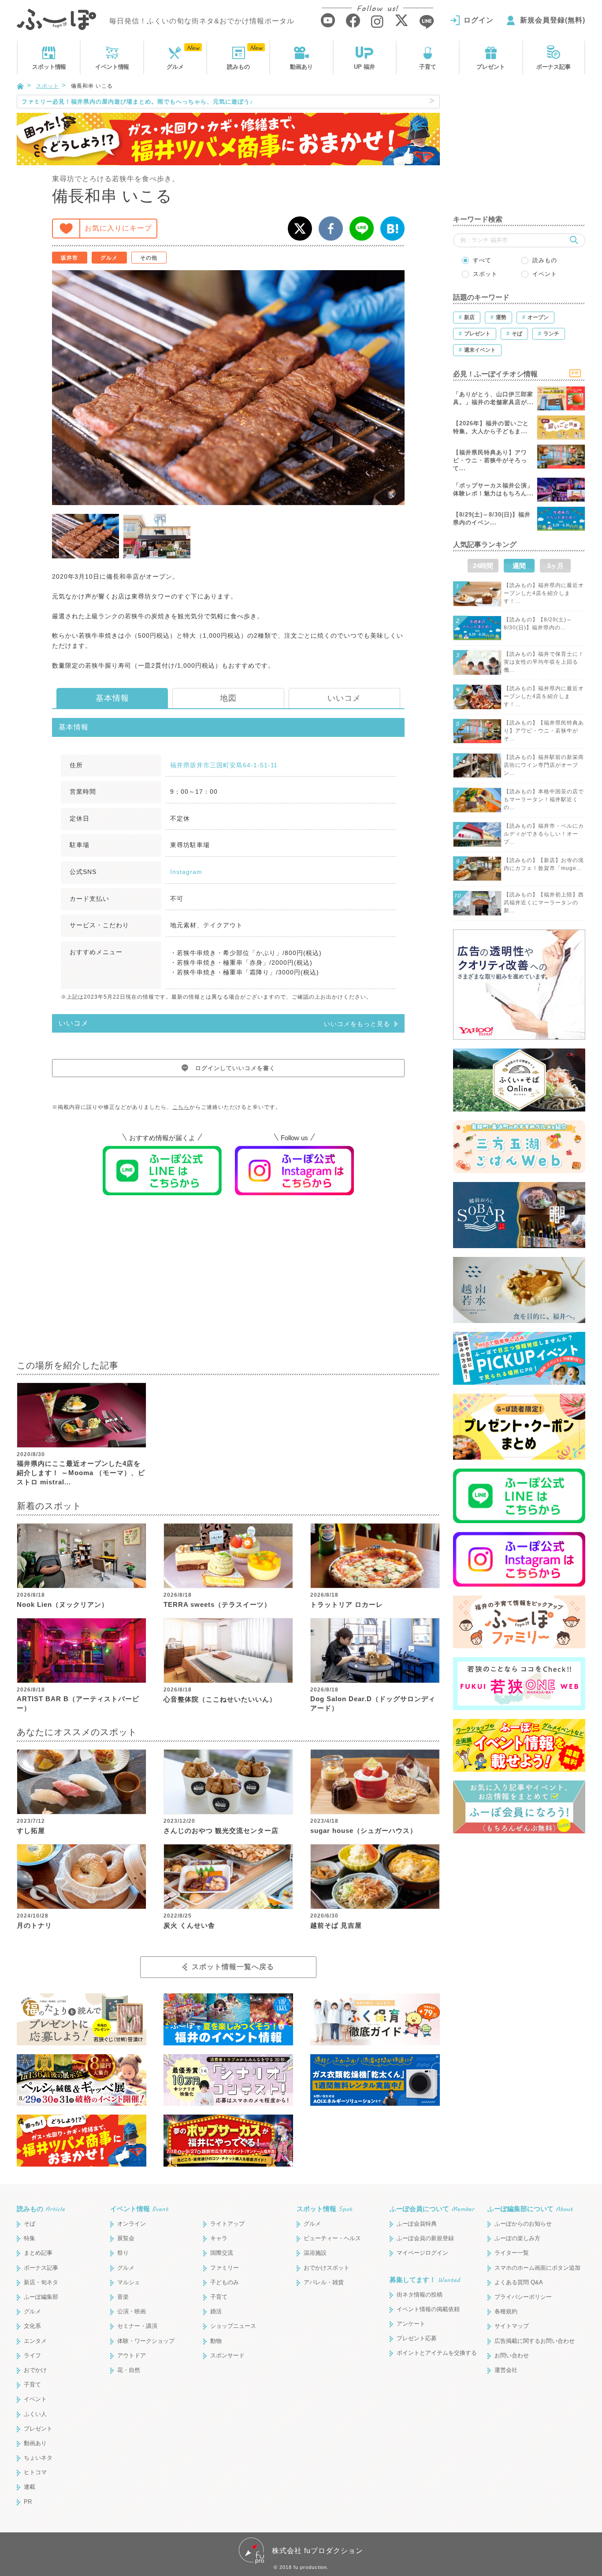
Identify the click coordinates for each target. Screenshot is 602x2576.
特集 (30, 2238)
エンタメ (35, 2341)
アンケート (411, 2324)
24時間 (483, 566)
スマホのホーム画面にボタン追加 (537, 2268)
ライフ (32, 2355)
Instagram (186, 872)
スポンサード (227, 2355)
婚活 (216, 2311)
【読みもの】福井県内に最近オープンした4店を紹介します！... (544, 593)
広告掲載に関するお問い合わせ (535, 2341)
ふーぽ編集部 (41, 2297)
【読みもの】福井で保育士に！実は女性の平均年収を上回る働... (544, 662)
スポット (49, 67)
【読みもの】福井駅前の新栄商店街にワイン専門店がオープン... (544, 765)
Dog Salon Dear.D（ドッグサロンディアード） (373, 1703)
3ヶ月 (555, 566)
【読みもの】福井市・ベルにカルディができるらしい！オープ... (544, 834)
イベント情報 (139, 2209)
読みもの (238, 67)
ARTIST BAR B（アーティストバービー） (78, 1703)
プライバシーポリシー (523, 2297)
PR (28, 2502)
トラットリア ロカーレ (347, 1604)
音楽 (123, 2297)
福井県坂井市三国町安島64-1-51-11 (224, 765)
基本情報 (112, 698)
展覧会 (126, 2238)
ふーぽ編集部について (530, 2209)
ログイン (479, 20)
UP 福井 (364, 67)
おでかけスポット (327, 2268)
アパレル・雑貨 (324, 2282)
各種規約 (506, 2311)
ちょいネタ (38, 2458)
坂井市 (69, 258)
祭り (123, 2253)
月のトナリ (34, 1925)
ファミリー (225, 2268)
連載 (30, 2487)
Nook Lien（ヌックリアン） (63, 1604)
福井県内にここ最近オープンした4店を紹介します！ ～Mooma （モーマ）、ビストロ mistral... (81, 1473)
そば (30, 2224)
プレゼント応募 (417, 2338)
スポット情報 (324, 2209)
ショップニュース (233, 2326)
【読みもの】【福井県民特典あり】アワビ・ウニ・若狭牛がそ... (544, 731)
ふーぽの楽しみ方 (517, 2238)
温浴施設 (315, 2253)
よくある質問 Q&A (519, 2282)
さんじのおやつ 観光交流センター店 (221, 1831)
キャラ (219, 2238)
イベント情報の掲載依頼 (428, 2309)
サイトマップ (512, 2326)
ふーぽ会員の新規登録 (425, 2238)
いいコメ (344, 698)
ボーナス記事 (554, 67)
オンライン (132, 2224)
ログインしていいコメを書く (235, 1068)
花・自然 (129, 2370)
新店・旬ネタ (41, 2282)
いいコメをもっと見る (357, 1024)
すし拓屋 (31, 1831)
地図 (228, 698)
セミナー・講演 (137, 2326)
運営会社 (506, 2370)
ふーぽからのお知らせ (523, 2224)
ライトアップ (227, 2224)
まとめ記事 (38, 2253)
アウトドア (132, 2355)
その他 (149, 258)
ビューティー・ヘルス (332, 2238)
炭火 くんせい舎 (189, 1925)
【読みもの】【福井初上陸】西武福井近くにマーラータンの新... (544, 903)
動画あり (301, 67)
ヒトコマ (35, 2472)
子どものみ (225, 2282)
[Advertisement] (228, 1283)
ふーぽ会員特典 (417, 2224)
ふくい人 (35, 2414)
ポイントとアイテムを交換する (437, 2353)
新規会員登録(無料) (553, 20)
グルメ (175, 67)
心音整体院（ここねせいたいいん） (220, 1699)
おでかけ (35, 2370)
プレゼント (491, 67)
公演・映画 (132, 2311)
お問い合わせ (512, 2355)
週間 (519, 566)
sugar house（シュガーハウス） (364, 1831)
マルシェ (129, 2282)
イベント (112, 67)
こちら (181, 1107)
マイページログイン (422, 2253)
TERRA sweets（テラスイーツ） (217, 1604)
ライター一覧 (512, 2253)
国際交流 (222, 2253)
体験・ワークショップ (146, 2341)
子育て (428, 67)
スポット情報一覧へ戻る (233, 1967)
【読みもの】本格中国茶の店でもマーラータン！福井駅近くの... (544, 799)
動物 (216, 2341)
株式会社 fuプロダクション (318, 2551)
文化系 (32, 2326)
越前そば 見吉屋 (336, 1925)
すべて (482, 260)
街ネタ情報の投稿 (420, 2295)
